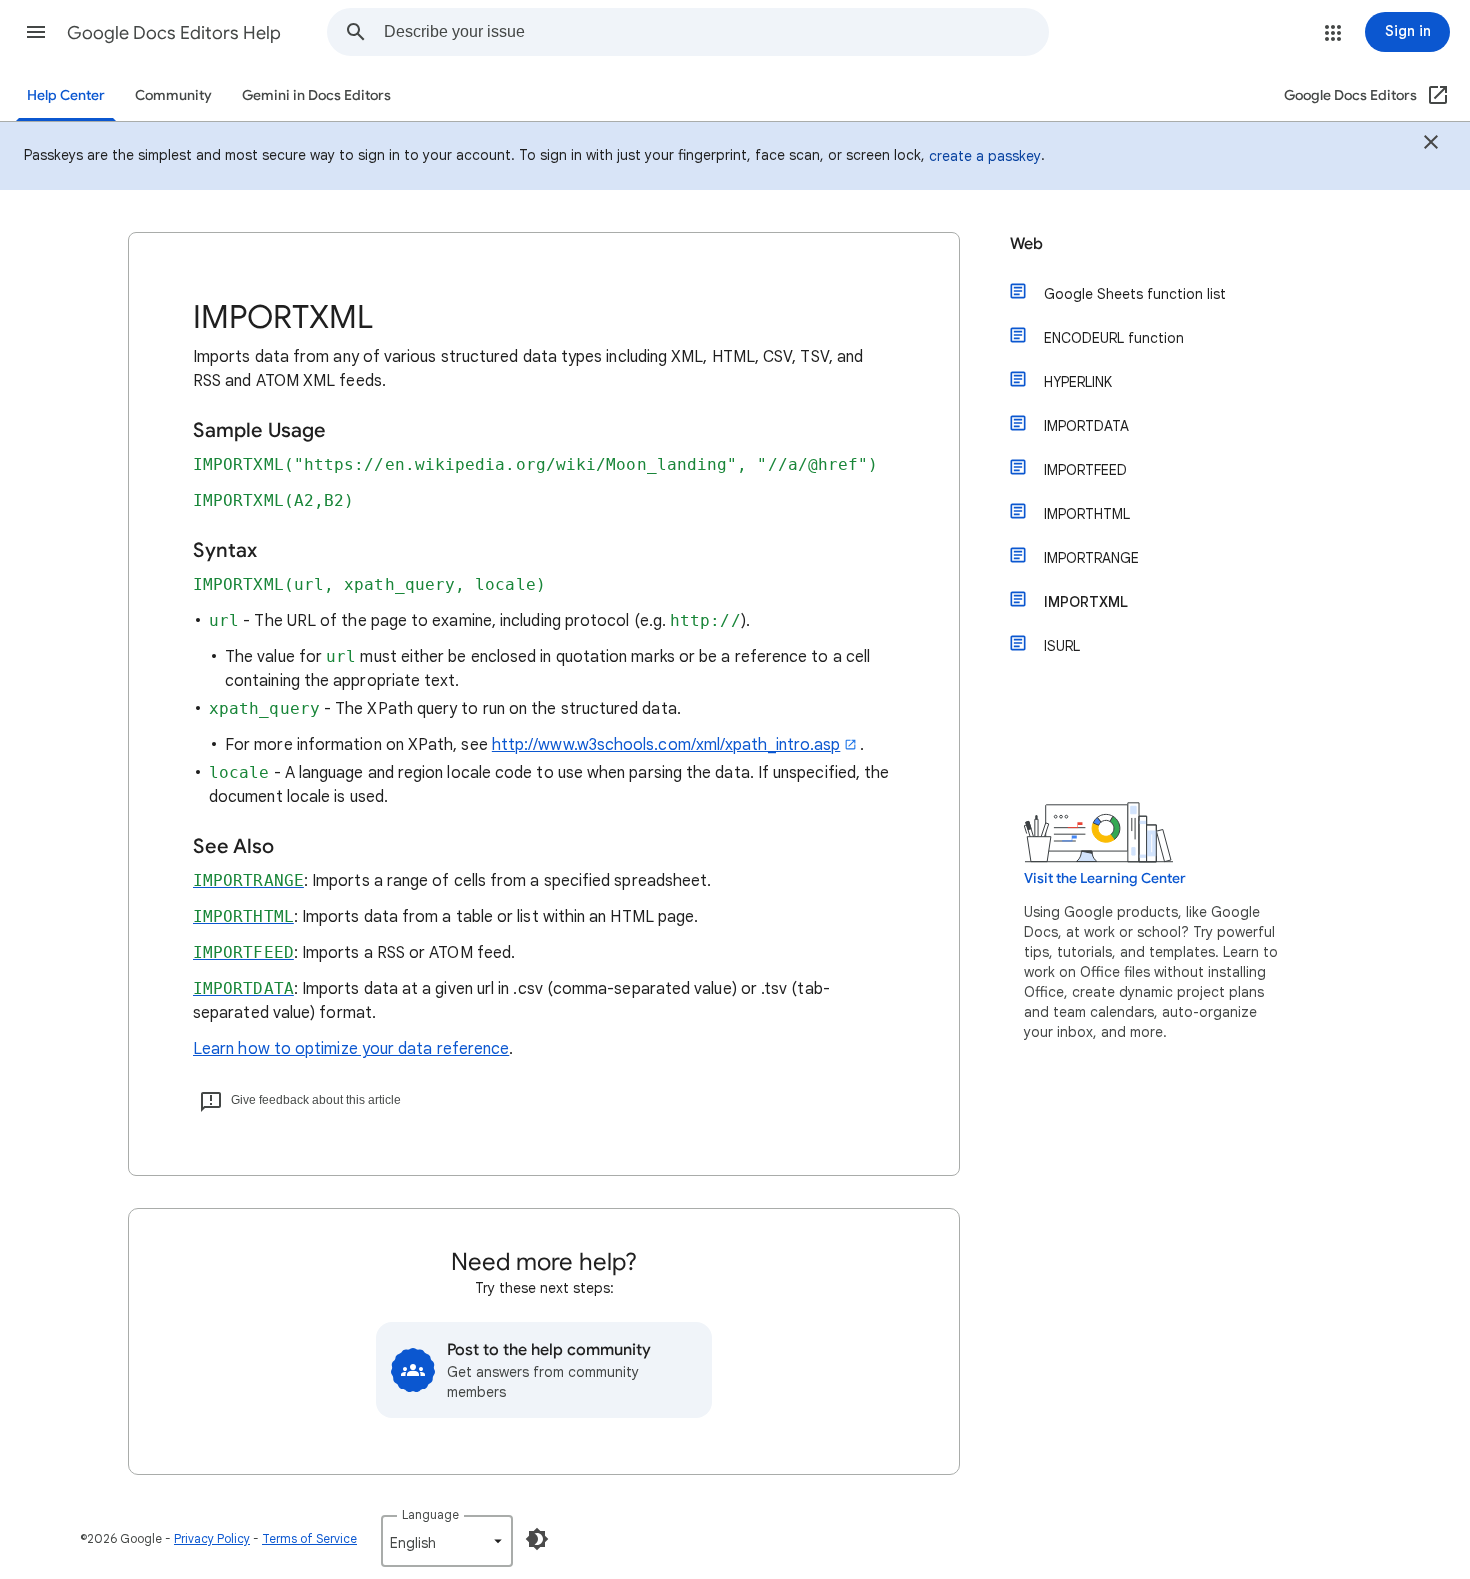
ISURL (1062, 646)
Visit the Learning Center (1105, 878)
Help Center (66, 95)
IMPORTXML (1086, 602)
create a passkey (985, 156)
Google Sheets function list (1135, 294)
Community (173, 95)
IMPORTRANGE (1091, 558)
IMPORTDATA (1086, 426)
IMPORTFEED (1085, 470)
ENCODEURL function (1114, 338)
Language (430, 1514)
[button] (36, 32)
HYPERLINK (1078, 382)
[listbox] (447, 1541)
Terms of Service (309, 1538)
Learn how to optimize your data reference (351, 1049)
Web (1026, 244)
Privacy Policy (212, 1538)
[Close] (1431, 145)
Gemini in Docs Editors (316, 95)
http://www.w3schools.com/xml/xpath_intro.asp (666, 745)
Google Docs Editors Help (174, 33)
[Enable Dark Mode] (537, 1539)
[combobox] (716, 32)
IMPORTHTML (1087, 514)
